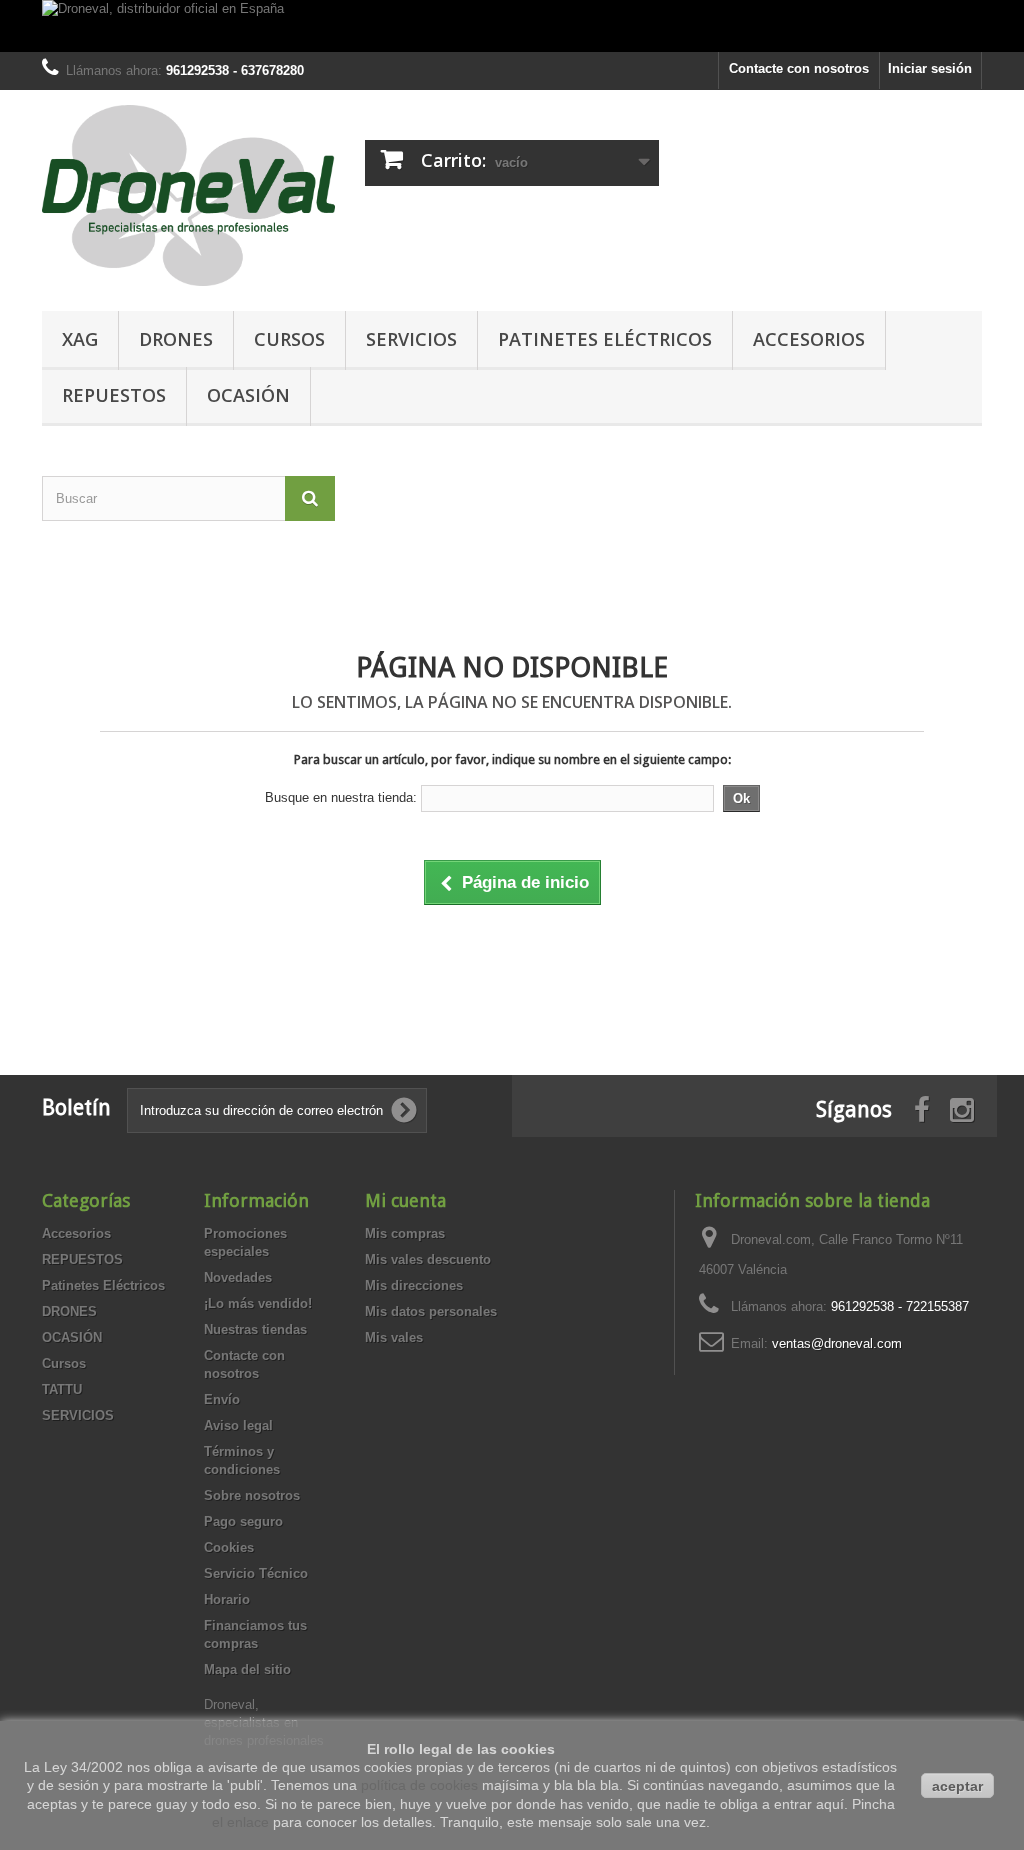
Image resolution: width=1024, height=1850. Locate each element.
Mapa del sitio (247, 1669)
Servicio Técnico (256, 1573)
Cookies (229, 1547)
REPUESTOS (114, 395)
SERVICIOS (411, 339)
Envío (222, 1399)
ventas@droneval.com (837, 1343)
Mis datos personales (431, 1311)
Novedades (238, 1277)
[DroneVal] (188, 195)
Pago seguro (243, 1521)
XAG (80, 339)
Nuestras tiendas (255, 1329)
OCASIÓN (248, 395)
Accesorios (809, 339)
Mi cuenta (405, 1200)
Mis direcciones (414, 1285)
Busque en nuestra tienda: (341, 797)
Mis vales (394, 1337)
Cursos (289, 339)
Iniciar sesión (930, 68)
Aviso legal (238, 1425)
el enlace (240, 1822)
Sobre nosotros (252, 1495)
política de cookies (419, 1785)
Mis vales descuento (428, 1259)
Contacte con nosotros (799, 68)
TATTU (62, 1389)
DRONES (176, 339)
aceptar (957, 1786)
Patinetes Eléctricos (605, 339)
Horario (227, 1599)
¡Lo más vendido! (258, 1303)
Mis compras (405, 1233)
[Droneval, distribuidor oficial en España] (512, 26)
